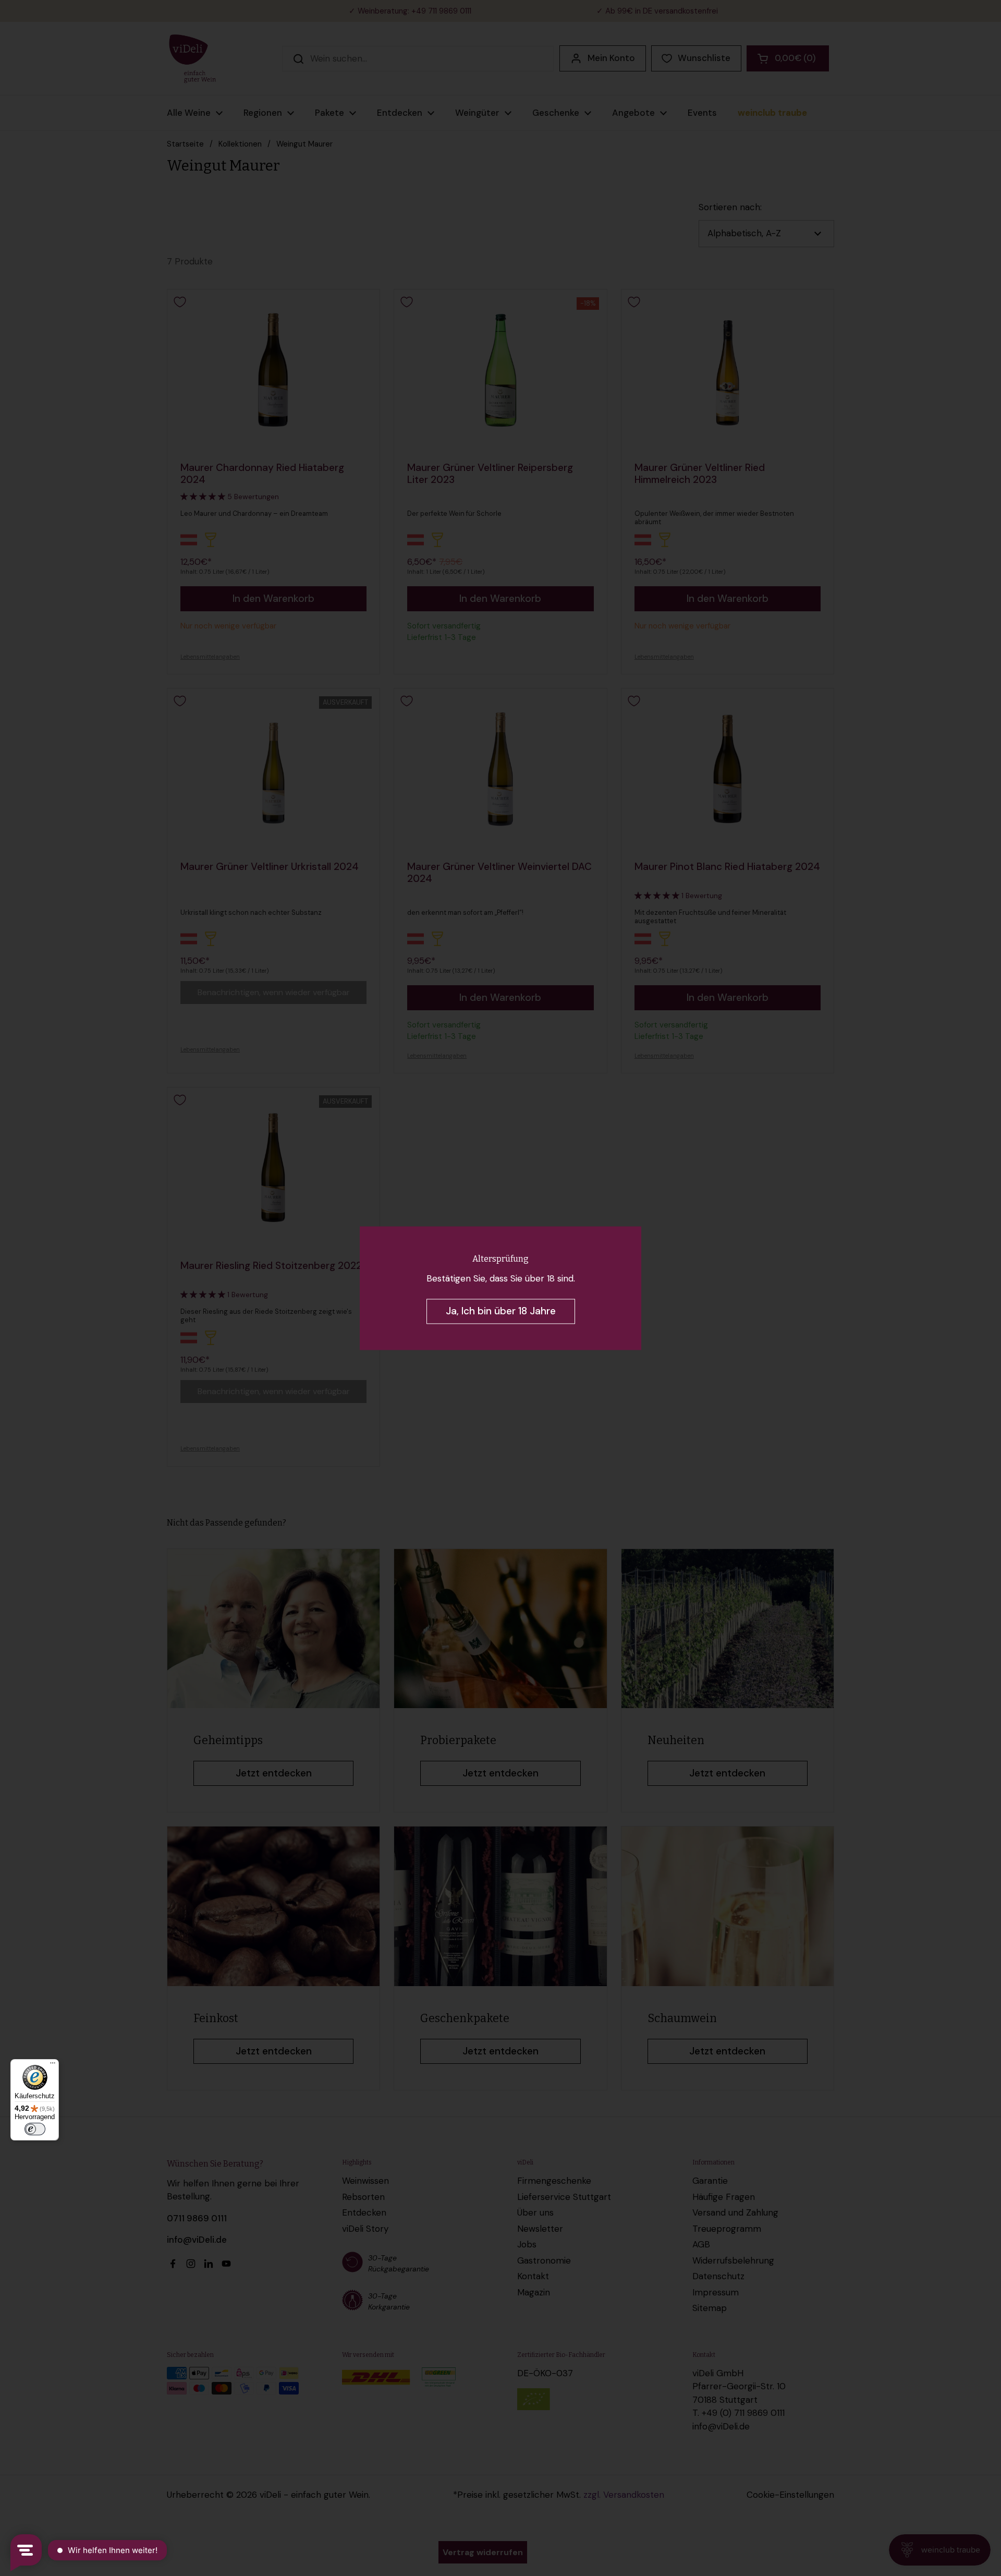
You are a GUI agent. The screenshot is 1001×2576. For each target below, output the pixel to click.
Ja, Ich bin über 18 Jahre (501, 1311)
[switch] (35, 2129)
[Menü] (53, 2065)
